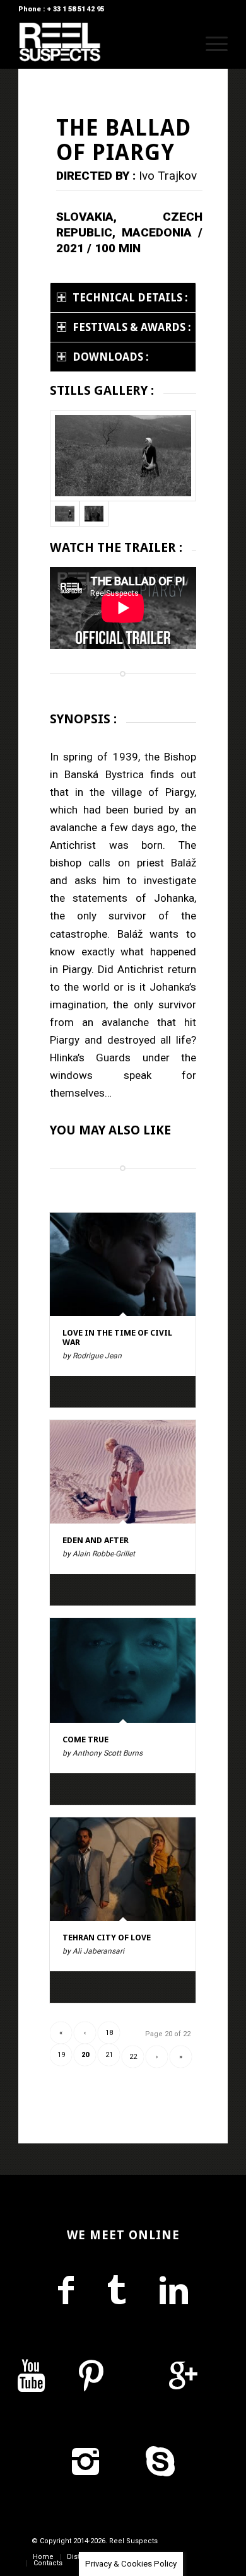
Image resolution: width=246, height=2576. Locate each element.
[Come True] (123, 1670)
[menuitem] (181, 44)
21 (109, 2055)
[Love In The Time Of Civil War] (123, 1264)
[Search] (181, 44)
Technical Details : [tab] (130, 298)
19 (61, 2055)
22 (133, 2057)
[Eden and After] (123, 1472)
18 (109, 2033)
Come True (85, 1740)
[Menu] (210, 44)
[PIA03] (94, 513)
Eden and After (96, 1540)
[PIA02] (123, 456)
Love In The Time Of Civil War (117, 1337)
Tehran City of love (107, 1938)
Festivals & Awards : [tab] (132, 327)
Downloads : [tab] (111, 357)
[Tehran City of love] (123, 1869)
